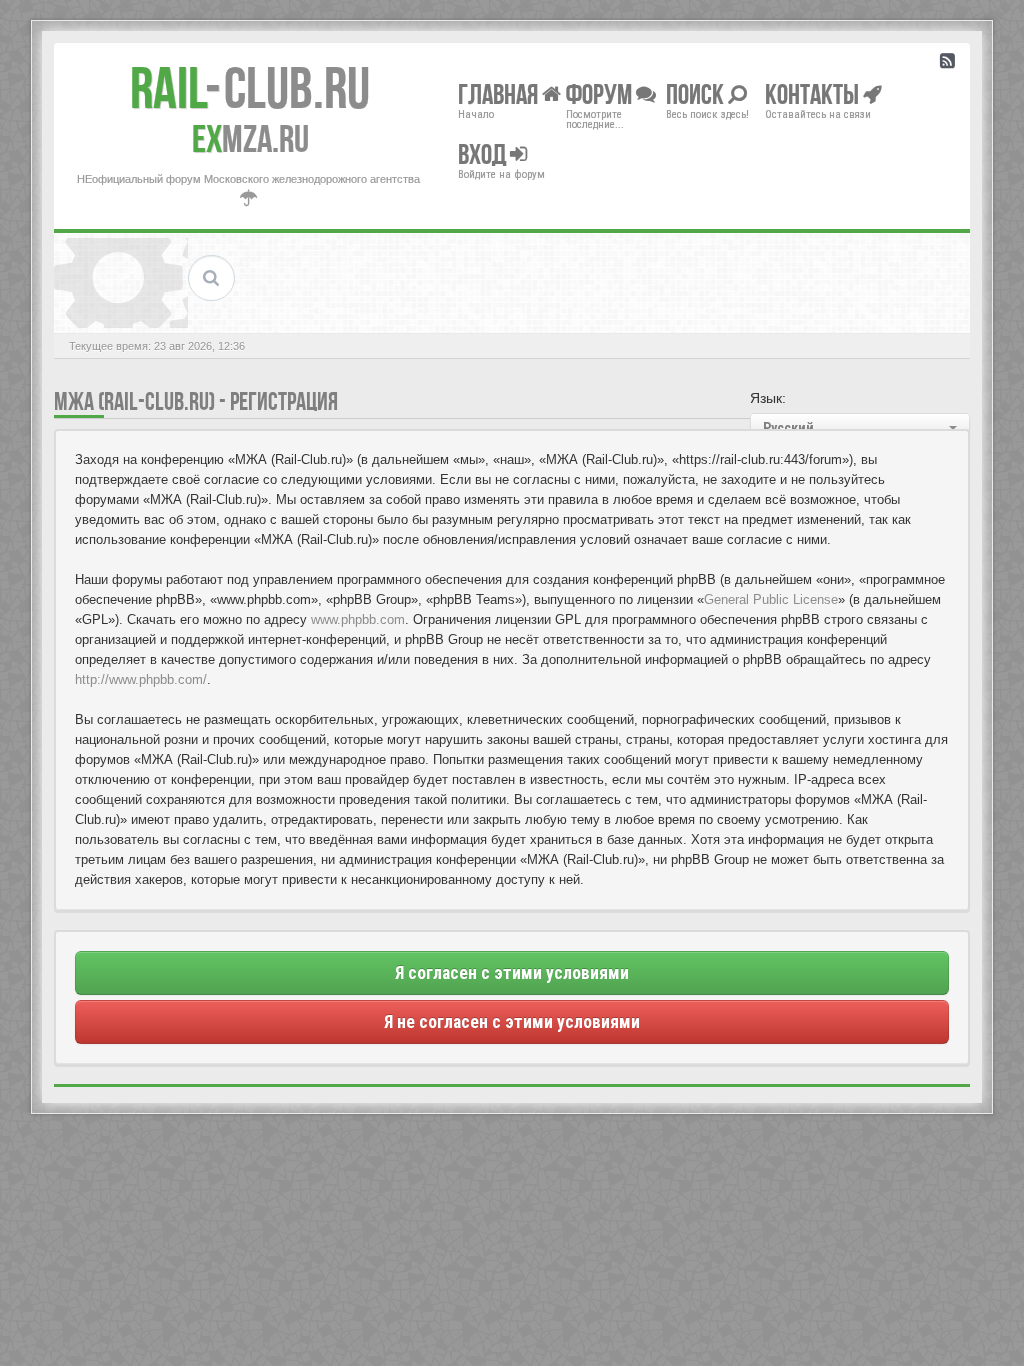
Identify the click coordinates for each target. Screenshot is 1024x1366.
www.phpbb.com (358, 619)
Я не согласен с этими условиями (512, 1022)
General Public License (771, 599)
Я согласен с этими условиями (512, 973)
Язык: (768, 398)
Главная (500, 93)
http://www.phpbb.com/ (141, 679)
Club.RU (250, 88)
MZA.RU (250, 139)
